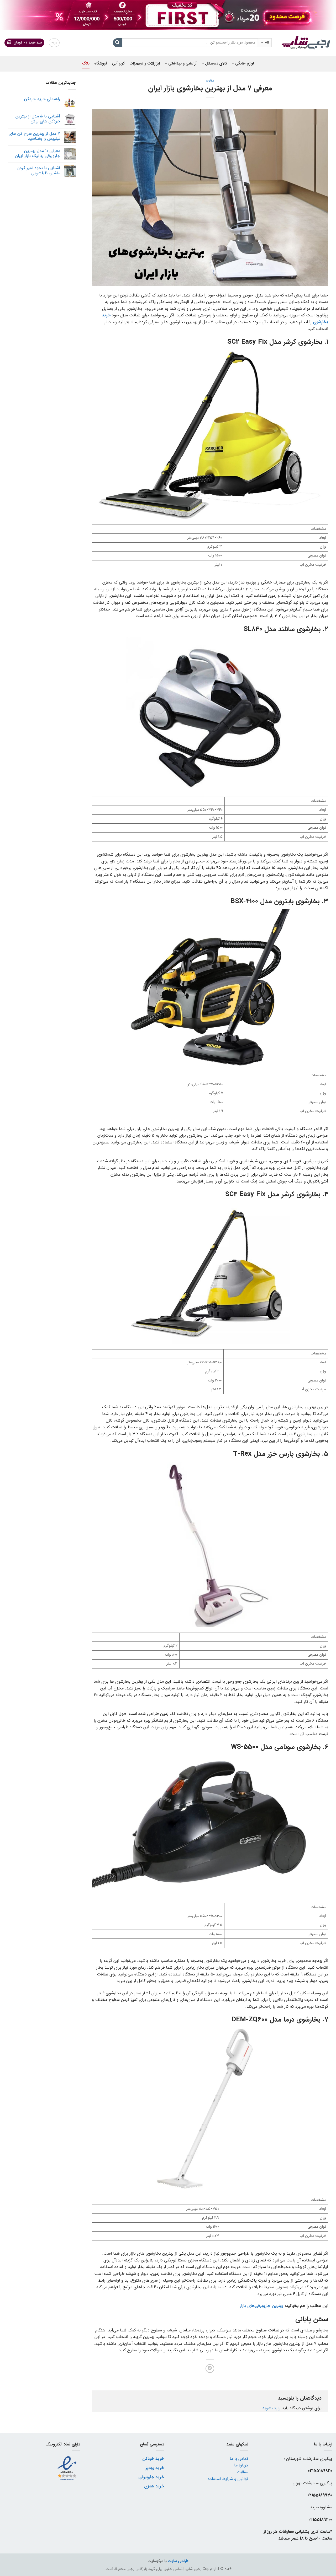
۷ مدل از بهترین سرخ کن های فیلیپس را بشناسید (34, 136)
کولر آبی (118, 64)
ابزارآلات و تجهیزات (145, 64)
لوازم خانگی (244, 64)
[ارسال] (117, 43)
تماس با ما (239, 2459)
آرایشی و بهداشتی (182, 64)
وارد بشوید (271, 2408)
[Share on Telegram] (210, 2369)
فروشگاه (101, 64)
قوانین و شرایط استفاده (228, 2479)
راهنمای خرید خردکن (42, 99)
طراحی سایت (178, 2561)
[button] (25, 43)
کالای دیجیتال (216, 64)
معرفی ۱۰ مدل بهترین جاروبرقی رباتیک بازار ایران (38, 153)
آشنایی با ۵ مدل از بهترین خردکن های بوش (38, 119)
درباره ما (241, 2465)
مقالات (210, 81)
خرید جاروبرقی (151, 2477)
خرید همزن (154, 2486)
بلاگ (86, 64)
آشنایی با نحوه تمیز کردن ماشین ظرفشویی (38, 170)
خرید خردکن (153, 2459)
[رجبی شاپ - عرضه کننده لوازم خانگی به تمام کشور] (306, 43)
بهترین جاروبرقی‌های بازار (262, 2306)
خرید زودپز (155, 2468)
